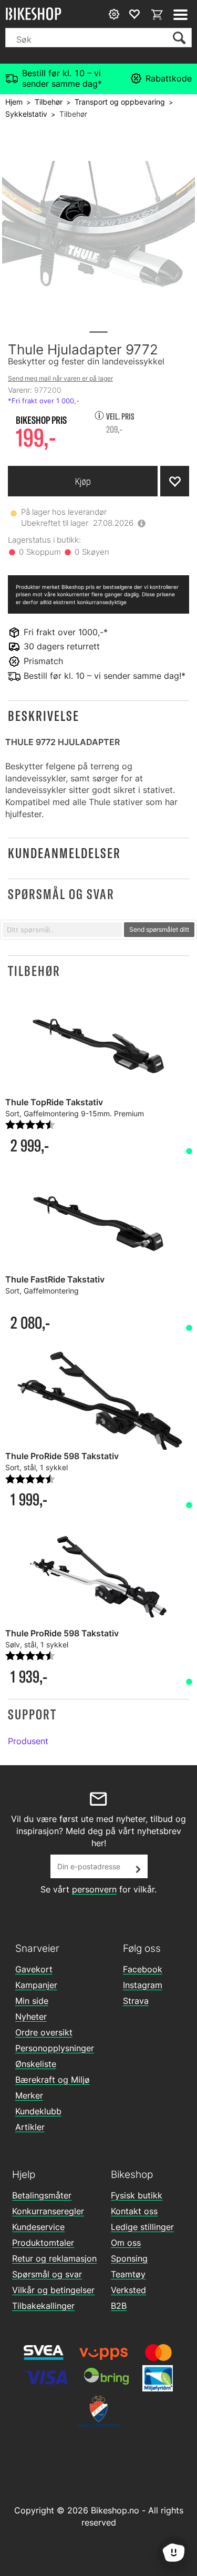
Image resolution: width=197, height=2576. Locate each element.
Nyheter (31, 2017)
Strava (136, 2001)
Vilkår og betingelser (53, 2290)
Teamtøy (128, 2274)
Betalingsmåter (42, 2195)
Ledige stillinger (142, 2227)
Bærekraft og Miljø (53, 2080)
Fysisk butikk (137, 2195)
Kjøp (83, 481)
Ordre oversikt (44, 2032)
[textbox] (63, 930)
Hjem (14, 102)
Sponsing (129, 2258)
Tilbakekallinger (43, 2306)
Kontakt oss (134, 2211)
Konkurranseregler (48, 2211)
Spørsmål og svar (47, 2274)
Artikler (30, 2127)
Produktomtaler (43, 2243)
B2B (119, 2306)
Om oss (126, 2243)
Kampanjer (36, 1985)
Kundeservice (38, 2227)
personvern (94, 1889)
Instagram (143, 1985)
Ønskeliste (36, 2064)
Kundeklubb (38, 2111)
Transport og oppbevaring (120, 102)
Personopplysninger (55, 2048)
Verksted (128, 2290)
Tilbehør (49, 102)
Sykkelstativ (26, 114)
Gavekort (34, 1969)
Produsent (28, 1741)
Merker (29, 2095)
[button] (98, 716)
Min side (32, 2001)
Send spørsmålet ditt (159, 929)
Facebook (143, 1969)
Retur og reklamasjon (54, 2258)
